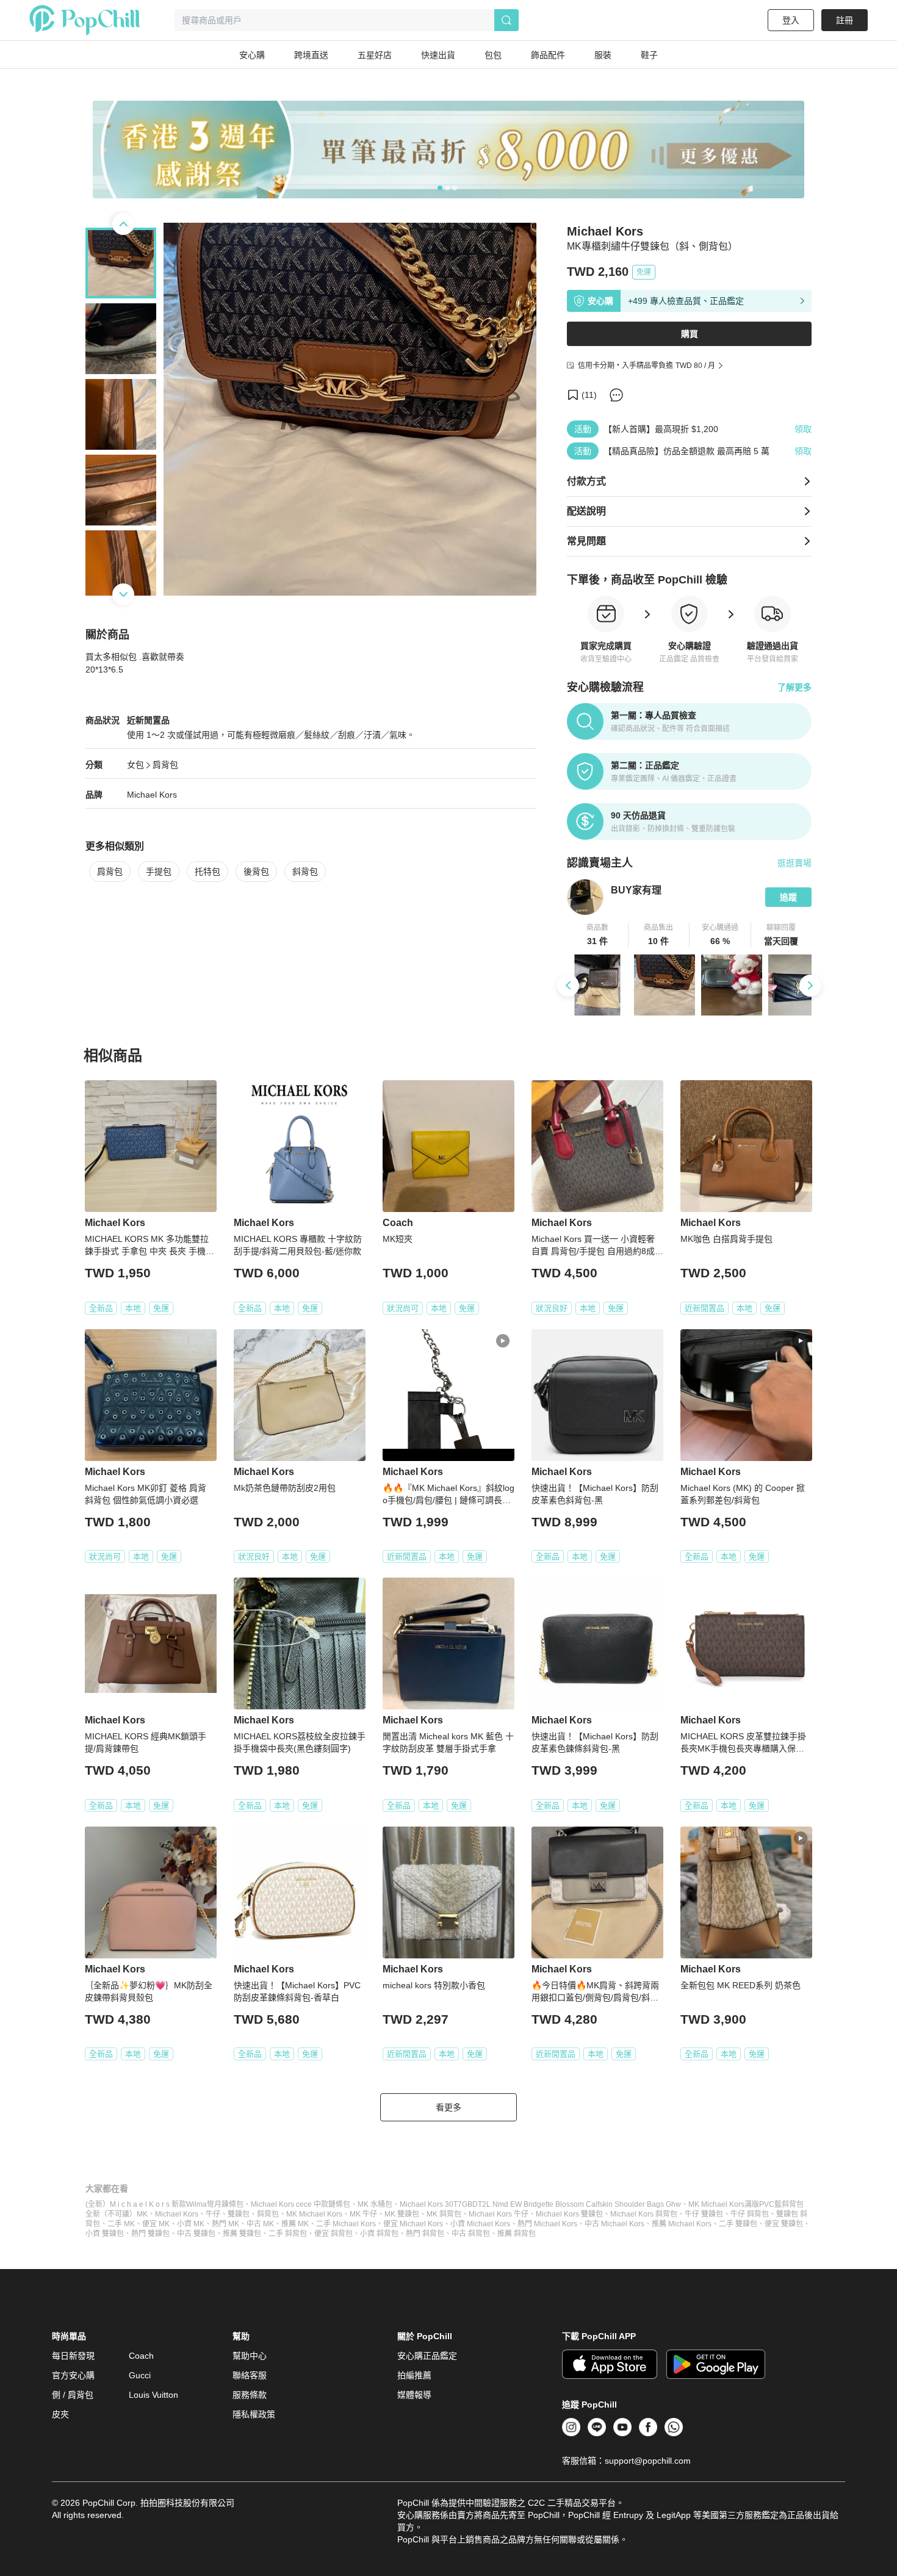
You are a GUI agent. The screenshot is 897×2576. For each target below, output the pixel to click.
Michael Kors (152, 795)
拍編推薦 (414, 2375)
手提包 (159, 871)
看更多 (448, 2107)
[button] (598, 935)
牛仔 (213, 2214)
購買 (690, 334)
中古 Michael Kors (614, 2224)
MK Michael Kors (314, 2214)
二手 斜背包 (288, 2234)
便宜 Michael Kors (413, 2224)
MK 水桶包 (375, 2204)
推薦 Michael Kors (682, 2224)
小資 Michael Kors (480, 2224)
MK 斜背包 (444, 2214)
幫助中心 (250, 2356)
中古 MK (260, 2224)
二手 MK (121, 2224)
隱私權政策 (254, 2414)
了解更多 (794, 687)
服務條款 (250, 2395)
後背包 (256, 871)
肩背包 (165, 765)
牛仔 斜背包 (750, 2214)
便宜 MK (156, 2224)
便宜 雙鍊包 (784, 2224)
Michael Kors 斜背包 (644, 2214)
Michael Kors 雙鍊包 (569, 2214)
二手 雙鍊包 (738, 2224)
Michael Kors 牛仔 (499, 2214)
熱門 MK (225, 2224)
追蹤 (788, 897)
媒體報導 (414, 2395)
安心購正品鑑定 (427, 2356)
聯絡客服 (250, 2375)
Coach (141, 2356)
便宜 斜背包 (333, 2234)
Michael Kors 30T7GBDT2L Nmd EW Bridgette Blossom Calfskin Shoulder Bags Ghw (540, 2204)
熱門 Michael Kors (547, 2224)
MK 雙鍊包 (402, 2214)
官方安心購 (73, 2375)
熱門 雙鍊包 (150, 2234)
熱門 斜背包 (425, 2234)
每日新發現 (73, 2356)
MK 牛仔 (363, 2214)
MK (142, 2214)
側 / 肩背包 (73, 2395)
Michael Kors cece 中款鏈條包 (301, 2204)
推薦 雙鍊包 (242, 2234)
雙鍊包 (239, 2214)
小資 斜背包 (379, 2234)
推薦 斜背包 (517, 2234)
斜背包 (305, 871)
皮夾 (60, 2414)
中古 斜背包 (471, 2234)
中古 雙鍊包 (196, 2234)
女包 (135, 765)
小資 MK (191, 2224)
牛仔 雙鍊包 (704, 2214)
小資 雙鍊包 (105, 2234)
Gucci (140, 2375)
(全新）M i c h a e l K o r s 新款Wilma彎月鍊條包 (164, 2204)
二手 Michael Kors (346, 2224)
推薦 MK (295, 2224)
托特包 (207, 871)
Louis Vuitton (153, 2395)
